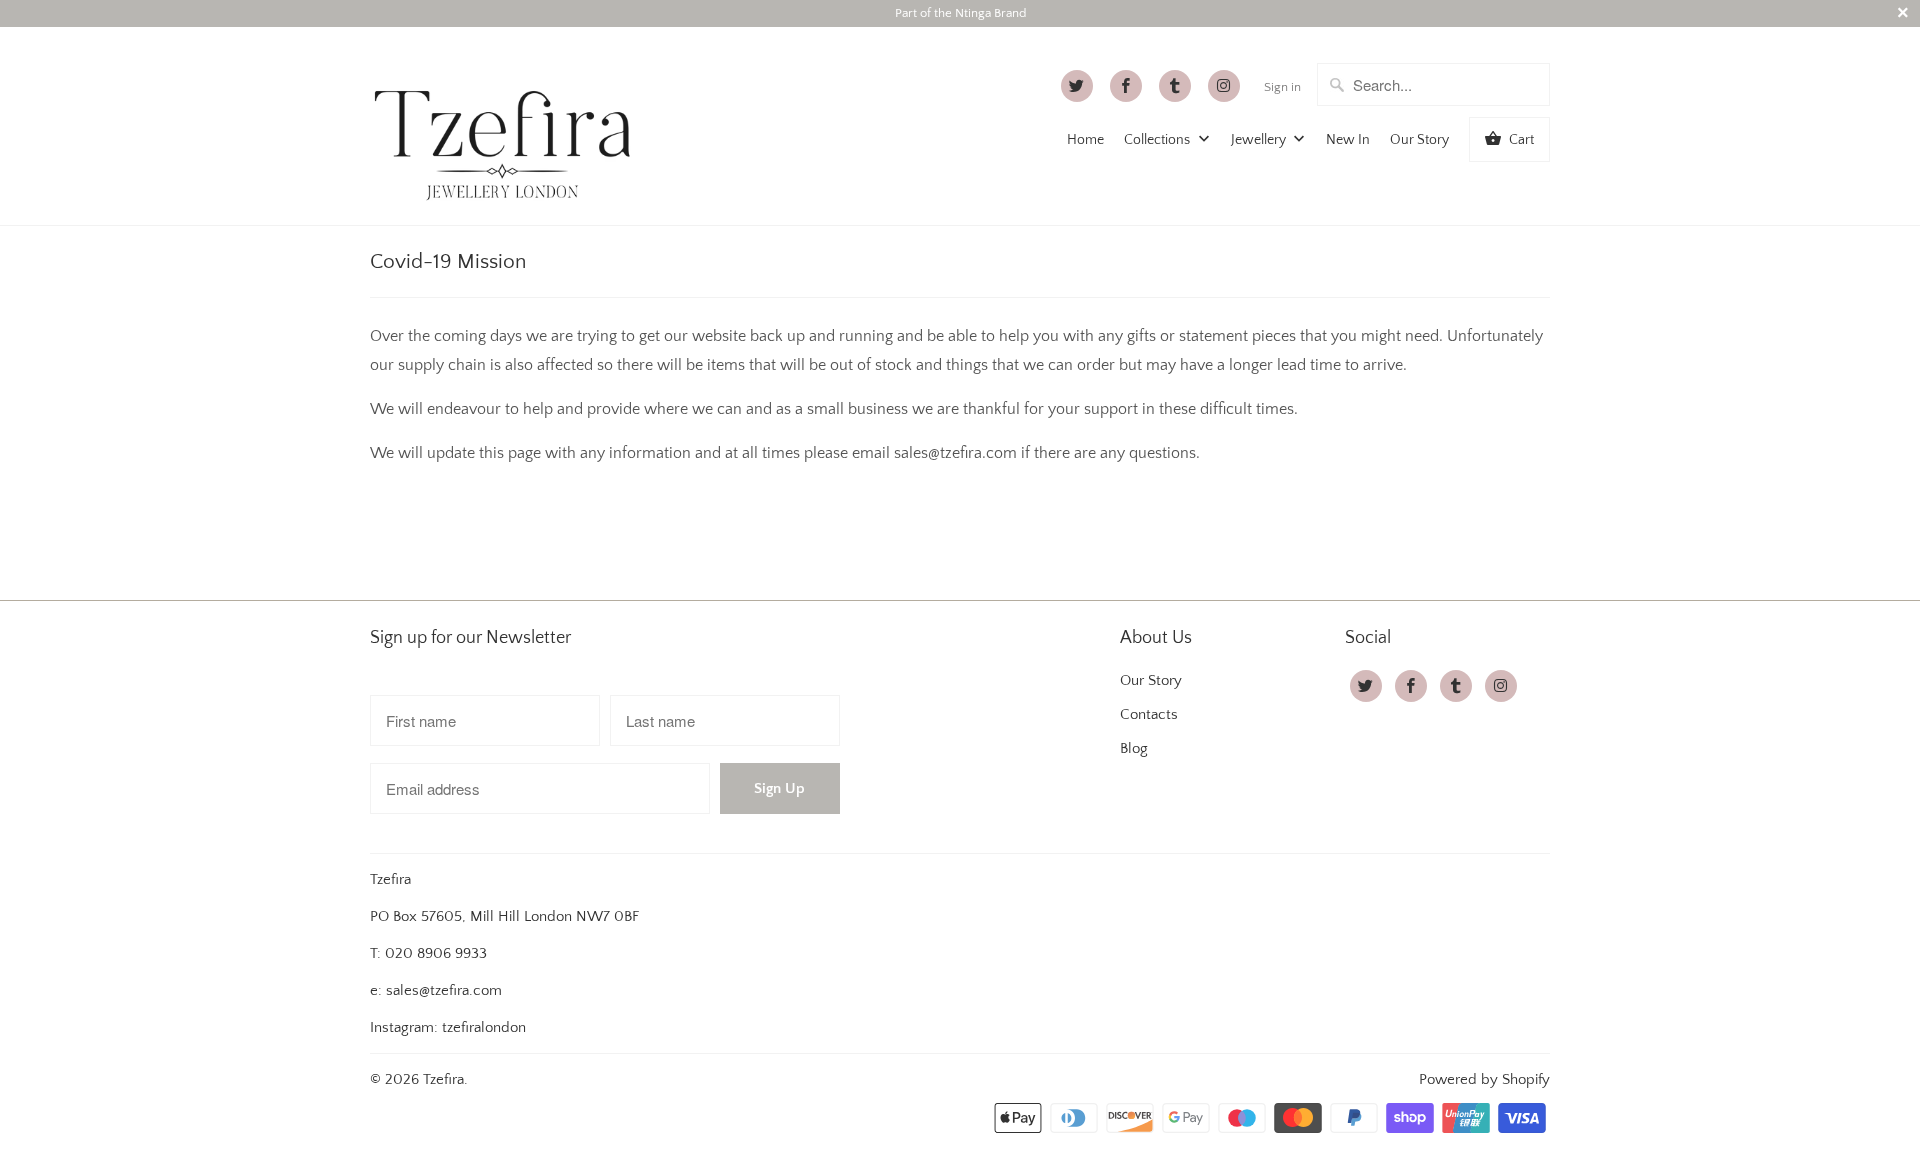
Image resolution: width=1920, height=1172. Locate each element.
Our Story (1419, 140)
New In (1348, 140)
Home (1085, 140)
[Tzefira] (510, 125)
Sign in (1282, 87)
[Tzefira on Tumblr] (1175, 86)
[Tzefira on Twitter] (1077, 86)
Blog (1134, 748)
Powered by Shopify (1484, 1079)
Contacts (1149, 714)
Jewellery (1260, 140)
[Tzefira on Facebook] (1126, 86)
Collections (1158, 140)
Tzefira (443, 1079)
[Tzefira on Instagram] (1224, 86)
